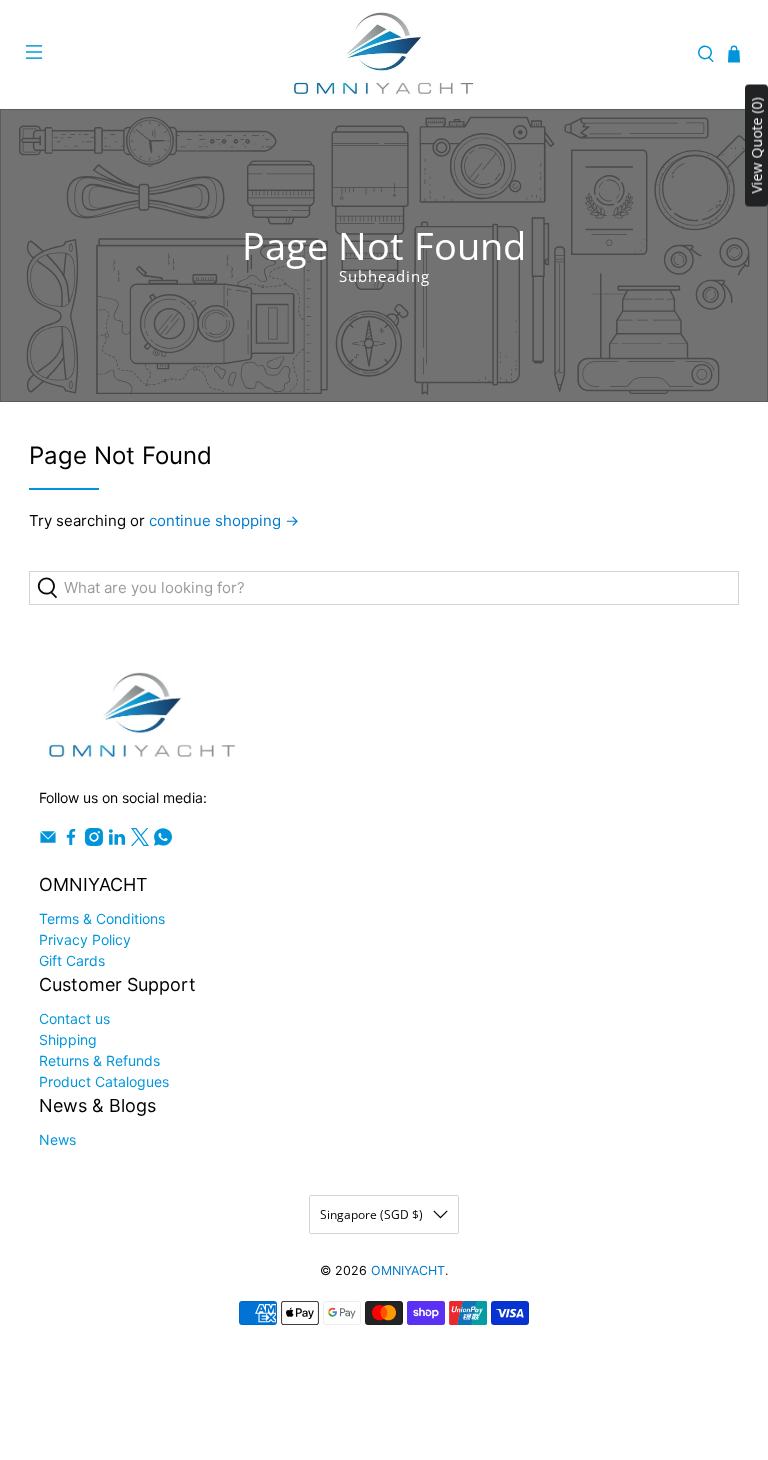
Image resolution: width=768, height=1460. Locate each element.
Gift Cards (72, 960)
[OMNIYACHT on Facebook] (71, 840)
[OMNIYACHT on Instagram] (94, 840)
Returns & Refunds (99, 1060)
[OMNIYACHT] (384, 54)
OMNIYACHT (408, 1270)
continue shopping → (224, 520)
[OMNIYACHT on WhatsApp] (163, 840)
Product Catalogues (104, 1081)
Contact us (74, 1018)
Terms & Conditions (102, 918)
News (57, 1139)
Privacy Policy (85, 939)
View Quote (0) (756, 146)
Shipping (68, 1039)
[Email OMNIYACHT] (48, 840)
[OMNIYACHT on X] (140, 840)
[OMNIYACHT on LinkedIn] (117, 840)
